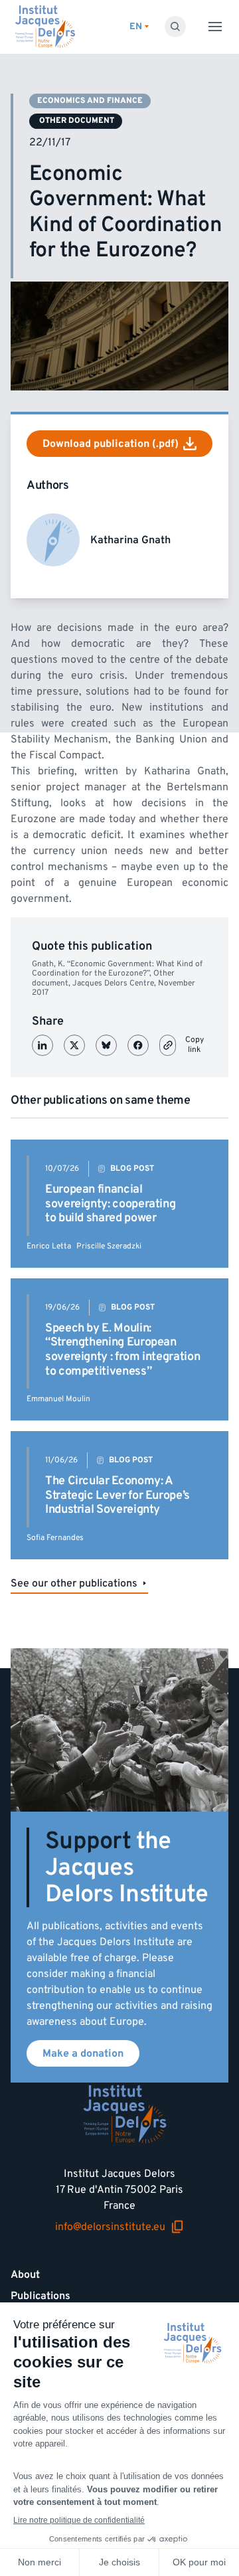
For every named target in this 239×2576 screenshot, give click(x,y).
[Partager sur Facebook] (138, 1045)
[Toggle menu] (215, 27)
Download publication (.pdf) (111, 444)
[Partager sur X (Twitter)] (74, 1045)
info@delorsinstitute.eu (110, 2227)
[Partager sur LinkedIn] (42, 1045)
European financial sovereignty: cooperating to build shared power (110, 1203)
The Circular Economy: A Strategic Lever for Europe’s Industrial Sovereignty (118, 1495)
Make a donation (83, 2053)
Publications (40, 2296)
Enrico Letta (49, 1246)
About (25, 2275)
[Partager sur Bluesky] (106, 1045)
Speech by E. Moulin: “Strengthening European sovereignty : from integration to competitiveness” (122, 1349)
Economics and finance (90, 101)
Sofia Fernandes (55, 1538)
